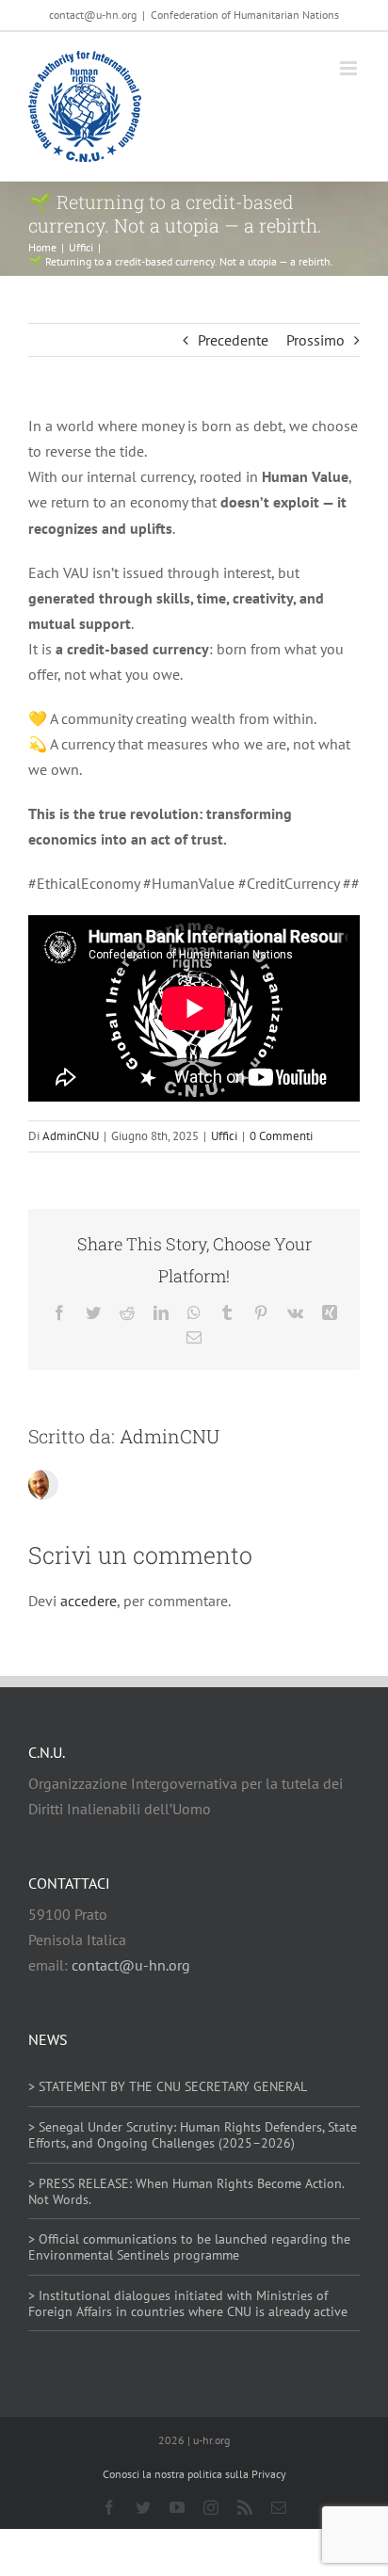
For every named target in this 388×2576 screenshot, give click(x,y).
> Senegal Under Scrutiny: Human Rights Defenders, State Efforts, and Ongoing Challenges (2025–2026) (193, 2135)
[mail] (279, 2507)
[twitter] (143, 2507)
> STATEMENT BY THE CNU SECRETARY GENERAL (168, 2086)
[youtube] (177, 2507)
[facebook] (109, 2507)
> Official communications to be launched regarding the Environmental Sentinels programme (189, 2247)
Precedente (233, 340)
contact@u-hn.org (131, 1965)
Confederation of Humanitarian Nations (245, 15)
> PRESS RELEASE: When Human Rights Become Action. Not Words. (186, 2191)
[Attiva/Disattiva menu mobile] (350, 68)
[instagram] (211, 2507)
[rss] (245, 2507)
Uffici (224, 1136)
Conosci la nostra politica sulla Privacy (194, 2474)
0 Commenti (281, 1136)
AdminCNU (71, 1136)
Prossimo (315, 340)
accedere (89, 1601)
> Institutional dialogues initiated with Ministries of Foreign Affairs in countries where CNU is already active (188, 2303)
